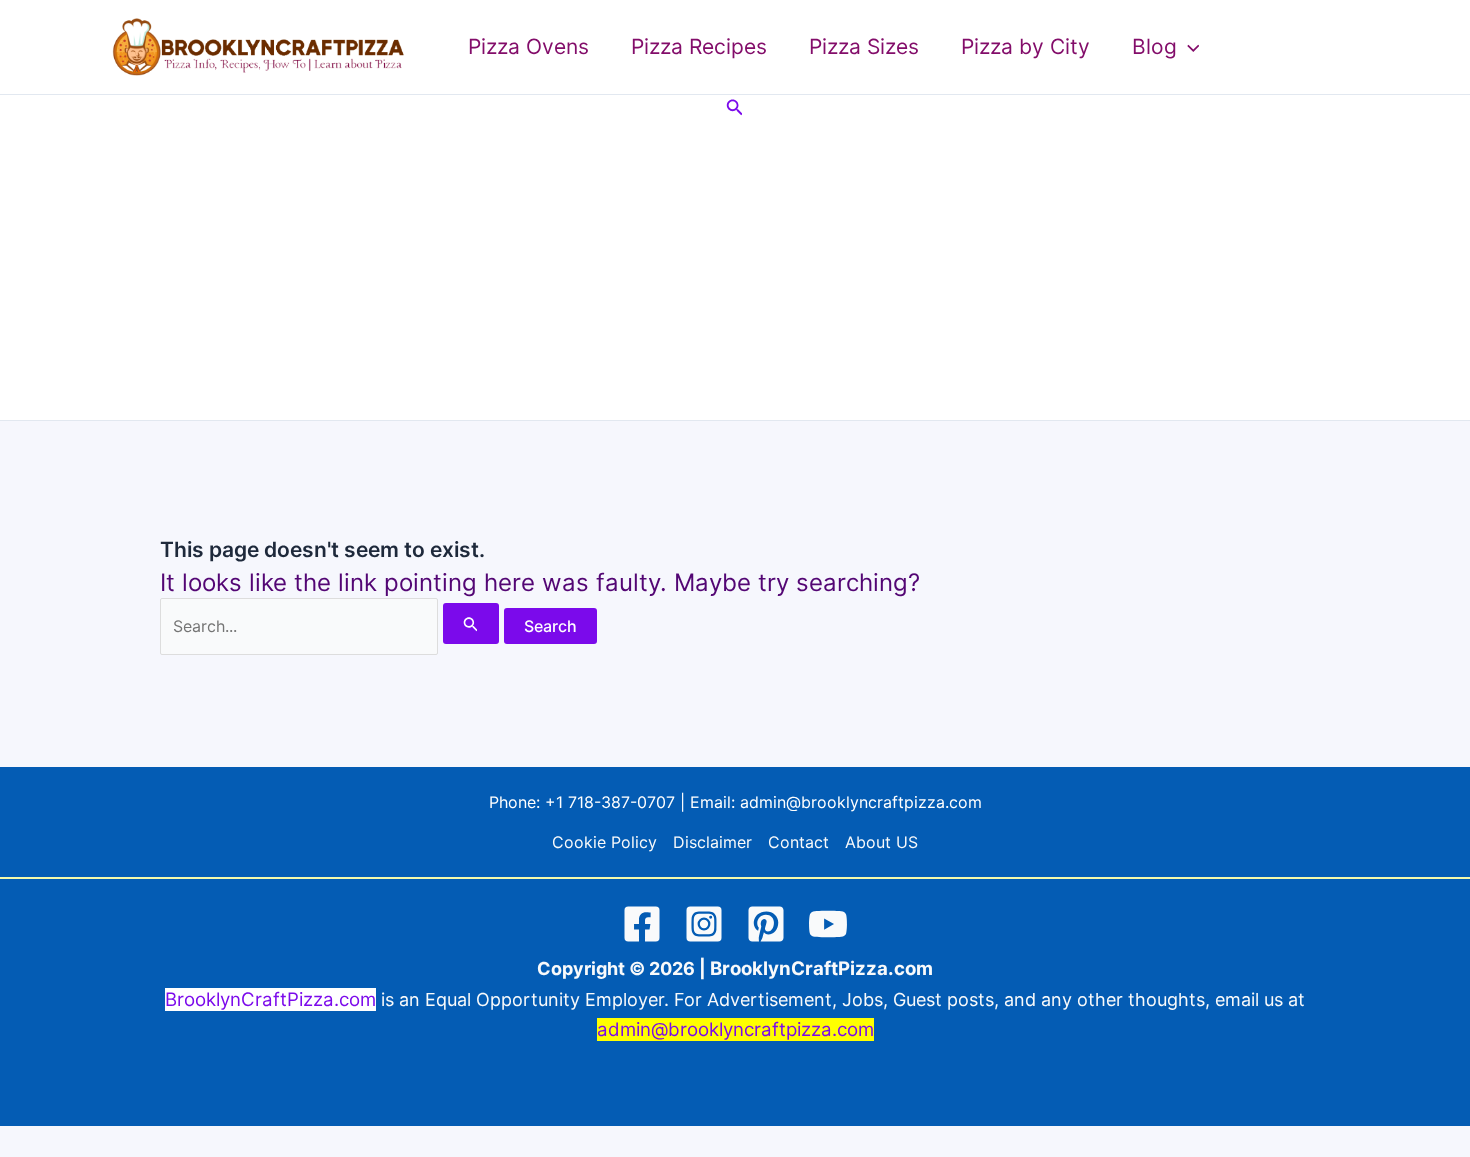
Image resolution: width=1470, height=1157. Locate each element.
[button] (1188, 47)
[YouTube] (828, 924)
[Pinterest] (766, 924)
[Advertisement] (735, 270)
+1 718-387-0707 (610, 802)
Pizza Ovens (528, 46)
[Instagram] (704, 924)
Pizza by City (1025, 46)
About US (881, 842)
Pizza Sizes (864, 46)
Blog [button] (1154, 46)
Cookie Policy (604, 842)
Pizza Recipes (699, 46)
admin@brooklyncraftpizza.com (861, 802)
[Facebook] (642, 924)
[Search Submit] (471, 623)
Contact (798, 842)
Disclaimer (712, 842)
